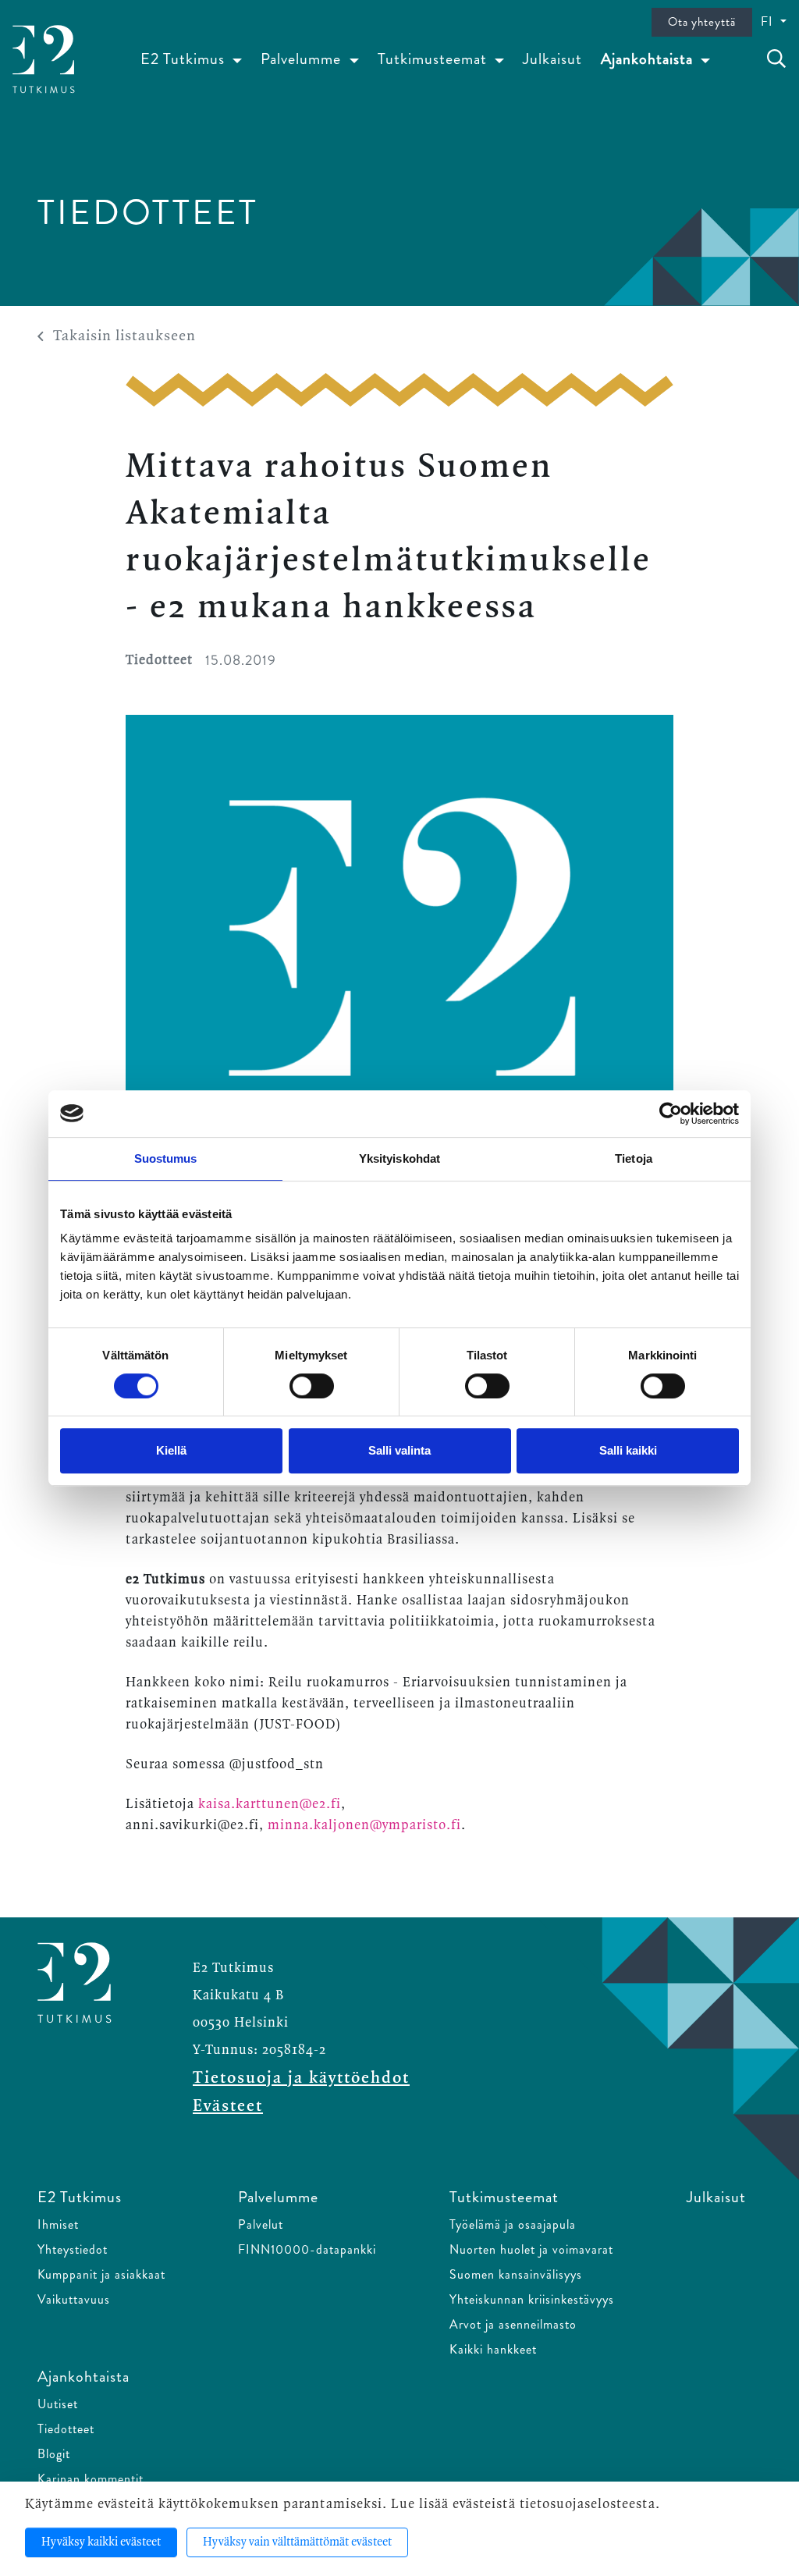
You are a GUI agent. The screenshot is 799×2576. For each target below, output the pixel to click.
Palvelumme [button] (303, 59)
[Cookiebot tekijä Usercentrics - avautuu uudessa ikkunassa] (671, 1114)
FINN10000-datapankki (307, 2249)
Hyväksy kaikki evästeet (101, 2542)
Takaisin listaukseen (124, 336)
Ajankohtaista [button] (649, 59)
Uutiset (58, 2404)
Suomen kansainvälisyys (516, 2274)
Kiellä (171, 1450)
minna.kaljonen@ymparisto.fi (364, 1825)
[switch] (312, 1386)
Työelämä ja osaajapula (513, 2224)
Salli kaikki (628, 1450)
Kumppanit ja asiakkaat (101, 2274)
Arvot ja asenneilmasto (513, 2324)
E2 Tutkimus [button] (185, 59)
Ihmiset (58, 2224)
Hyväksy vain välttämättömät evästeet (297, 2542)
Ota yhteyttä (702, 22)
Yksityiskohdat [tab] (399, 1158)
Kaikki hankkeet (493, 2349)
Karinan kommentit (91, 2479)
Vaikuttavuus (74, 2299)
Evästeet (228, 2106)
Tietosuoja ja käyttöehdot (301, 2078)
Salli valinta (399, 1450)
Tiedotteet (66, 2429)
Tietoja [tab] (634, 1158)
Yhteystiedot (73, 2249)
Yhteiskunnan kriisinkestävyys (532, 2299)
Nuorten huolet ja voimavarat (531, 2249)
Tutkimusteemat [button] (434, 59)
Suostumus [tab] (166, 1158)
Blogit (54, 2454)
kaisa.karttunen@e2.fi (270, 1804)
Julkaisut (552, 59)
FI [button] (769, 21)
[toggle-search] (776, 59)
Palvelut (261, 2224)
